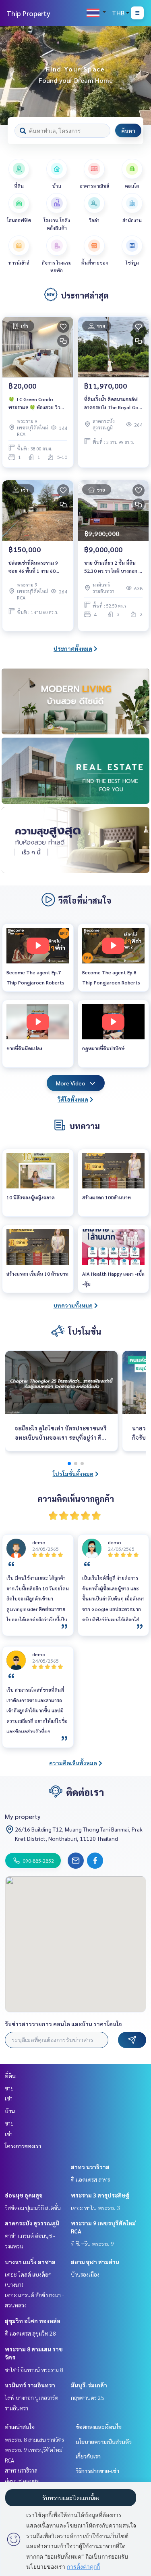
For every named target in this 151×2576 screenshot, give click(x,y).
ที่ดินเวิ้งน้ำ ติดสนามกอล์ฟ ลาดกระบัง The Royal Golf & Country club (113, 404)
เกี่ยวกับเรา (88, 2456)
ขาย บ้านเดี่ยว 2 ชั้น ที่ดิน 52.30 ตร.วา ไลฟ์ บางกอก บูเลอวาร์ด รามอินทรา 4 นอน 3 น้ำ (113, 567)
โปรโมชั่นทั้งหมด (73, 1474)
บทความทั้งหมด (73, 1305)
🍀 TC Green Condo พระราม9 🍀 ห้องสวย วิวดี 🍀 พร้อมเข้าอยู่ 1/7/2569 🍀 (36, 404)
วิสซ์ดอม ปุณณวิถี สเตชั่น (33, 2208)
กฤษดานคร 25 (88, 2397)
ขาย (9, 2088)
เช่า (9, 2098)
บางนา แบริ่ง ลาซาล (30, 2262)
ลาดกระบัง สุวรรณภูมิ (32, 2223)
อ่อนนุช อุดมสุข (24, 2195)
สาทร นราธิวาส (90, 2167)
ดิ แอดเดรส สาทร (90, 2179)
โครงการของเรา (23, 2146)
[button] (139, 76)
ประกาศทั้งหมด (73, 648)
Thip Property (28, 13)
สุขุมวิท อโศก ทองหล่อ (33, 2321)
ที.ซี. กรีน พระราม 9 (92, 2244)
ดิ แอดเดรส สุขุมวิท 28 (30, 2333)
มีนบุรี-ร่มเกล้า (89, 2385)
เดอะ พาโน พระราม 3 (95, 2208)
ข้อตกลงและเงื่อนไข (99, 2427)
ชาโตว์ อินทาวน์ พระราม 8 (34, 2370)
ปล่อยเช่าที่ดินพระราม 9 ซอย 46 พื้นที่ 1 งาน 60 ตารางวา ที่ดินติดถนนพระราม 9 (33, 567)
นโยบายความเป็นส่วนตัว (104, 2441)
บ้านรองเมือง (85, 2274)
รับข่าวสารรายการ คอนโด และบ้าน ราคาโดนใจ (63, 2024)
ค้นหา (128, 130)
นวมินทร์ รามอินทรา (30, 2385)
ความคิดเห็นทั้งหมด (73, 1763)
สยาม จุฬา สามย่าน (95, 2262)
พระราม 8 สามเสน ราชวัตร (34, 2439)
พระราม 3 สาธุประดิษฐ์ (100, 2195)
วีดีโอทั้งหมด (73, 1099)
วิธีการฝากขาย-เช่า (97, 2471)
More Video (71, 1083)
